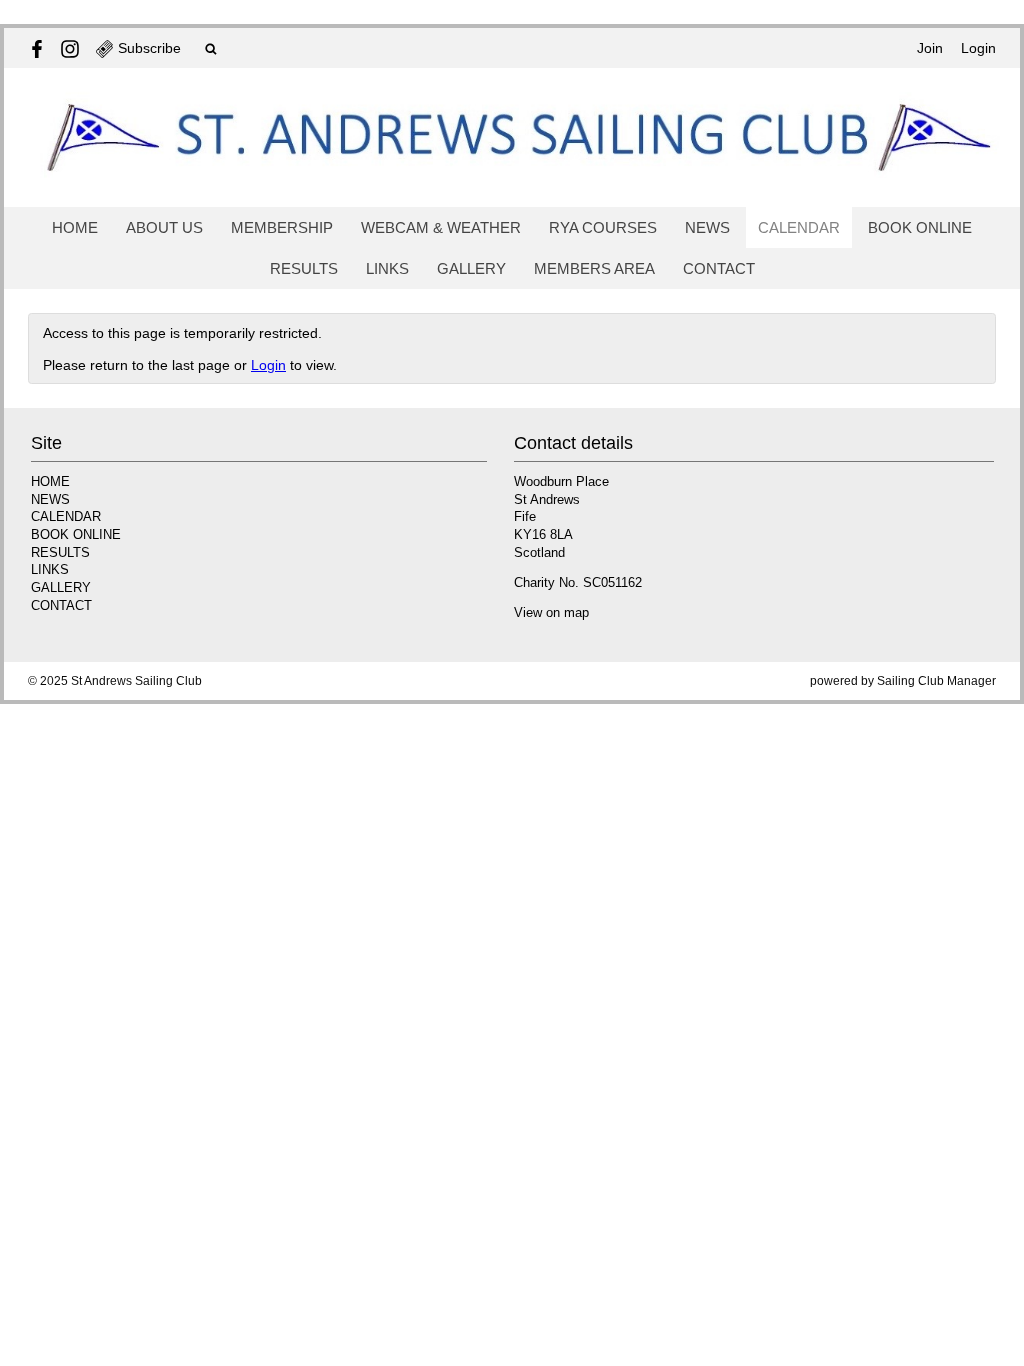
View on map (551, 613)
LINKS (387, 268)
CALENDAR (799, 227)
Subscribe (149, 48)
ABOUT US (164, 227)
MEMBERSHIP (282, 227)
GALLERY (471, 268)
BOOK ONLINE (920, 227)
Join (930, 48)
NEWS (707, 227)
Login (978, 48)
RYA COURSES (603, 227)
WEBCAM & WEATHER (441, 227)
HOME (75, 227)
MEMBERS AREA (594, 268)
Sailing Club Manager (936, 681)
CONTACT (719, 268)
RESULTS (304, 268)
